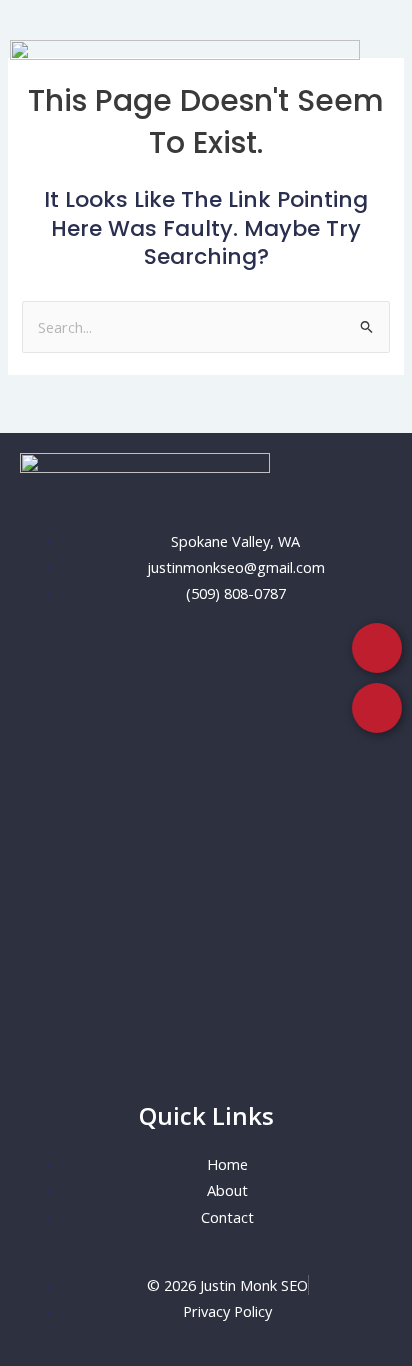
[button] (206, 150)
